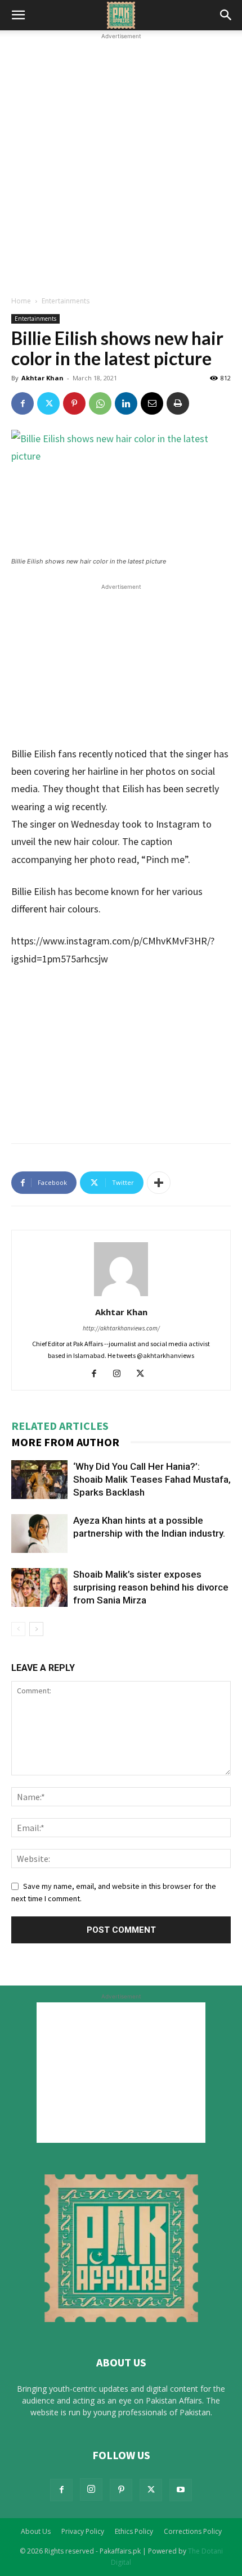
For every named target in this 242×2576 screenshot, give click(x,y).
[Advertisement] (121, 163)
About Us (36, 2531)
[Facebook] (23, 403)
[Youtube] (181, 2490)
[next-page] (36, 1629)
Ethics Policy (134, 2531)
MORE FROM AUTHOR (65, 1442)
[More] (159, 1183)
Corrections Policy (193, 2531)
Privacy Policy (83, 2531)
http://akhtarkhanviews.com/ (121, 1328)
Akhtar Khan (42, 378)
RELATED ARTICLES (60, 1426)
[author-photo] (121, 1296)
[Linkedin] (126, 403)
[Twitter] (48, 403)
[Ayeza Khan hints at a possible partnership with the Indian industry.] (39, 1534)
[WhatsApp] (100, 403)
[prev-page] (18, 1629)
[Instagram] (121, 1374)
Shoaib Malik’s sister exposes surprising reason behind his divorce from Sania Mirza (151, 1587)
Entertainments (66, 301)
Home (21, 301)
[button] (18, 15)
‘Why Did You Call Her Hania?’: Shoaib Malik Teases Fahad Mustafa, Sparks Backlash (152, 1479)
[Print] (178, 403)
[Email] (152, 403)
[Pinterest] (74, 403)
